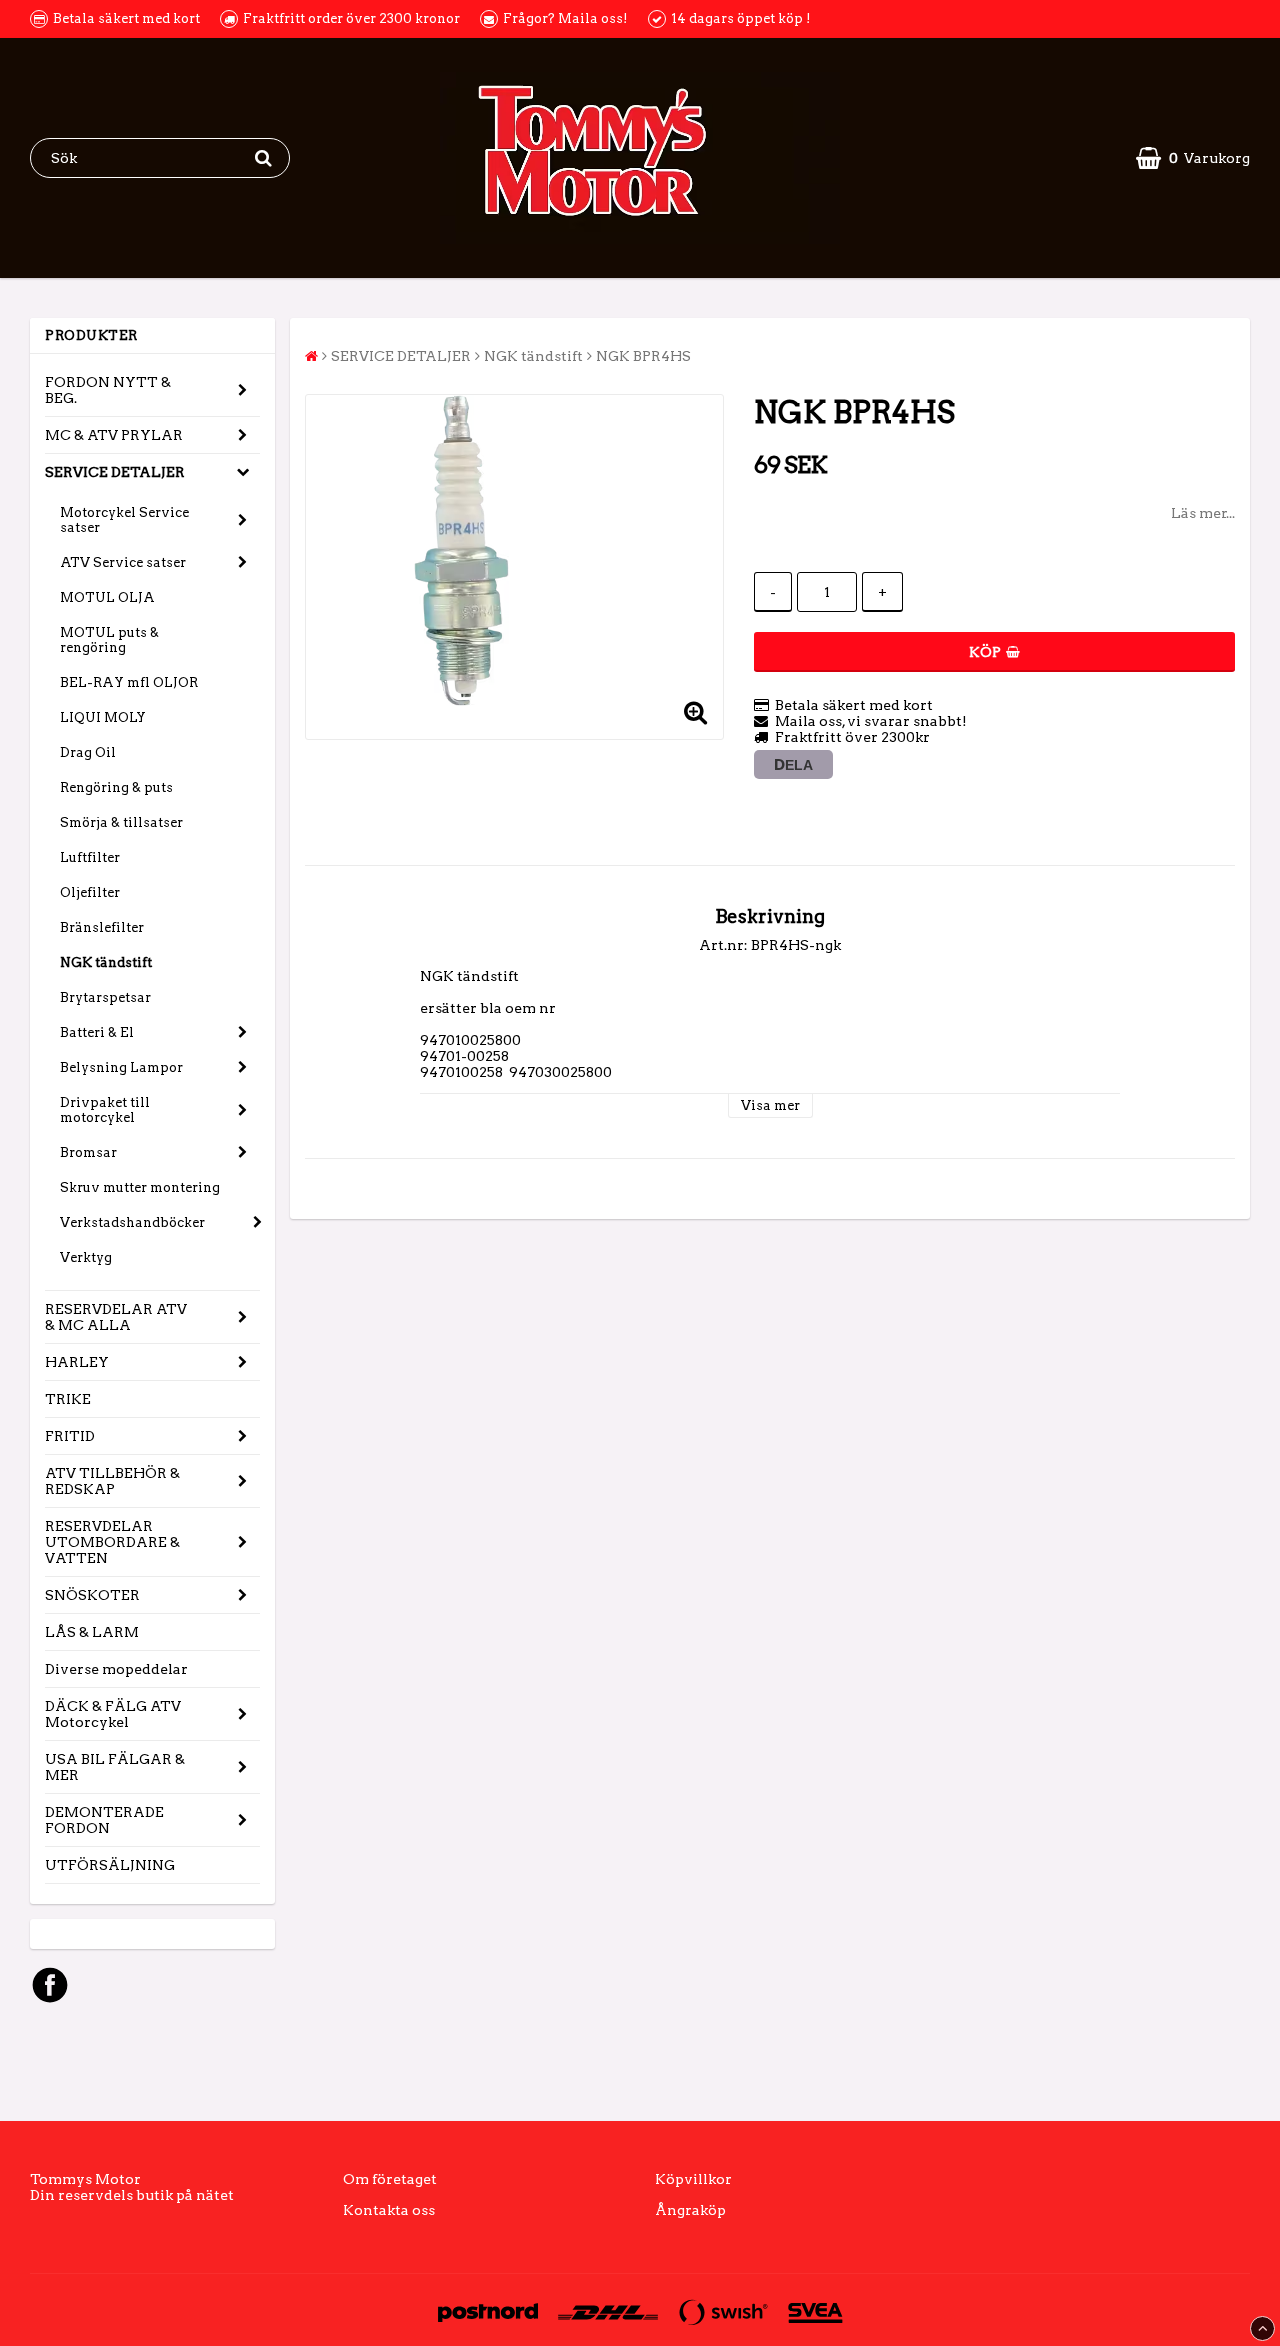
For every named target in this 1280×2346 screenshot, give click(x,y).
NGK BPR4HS (643, 356)
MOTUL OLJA (107, 597)
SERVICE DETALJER (115, 472)
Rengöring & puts (116, 787)
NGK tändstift (106, 962)
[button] (1193, 158)
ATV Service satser (123, 562)
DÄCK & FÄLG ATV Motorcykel (113, 1714)
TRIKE (68, 1399)
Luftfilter (90, 857)
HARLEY (77, 1362)
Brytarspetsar (105, 997)
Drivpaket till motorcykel (105, 1110)
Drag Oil (88, 752)
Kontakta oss (389, 2210)
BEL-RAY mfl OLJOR (129, 682)
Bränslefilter (102, 927)
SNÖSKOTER (92, 1595)
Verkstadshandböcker (132, 1222)
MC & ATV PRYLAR (114, 435)
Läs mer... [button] (1203, 513)
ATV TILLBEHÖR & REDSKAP (112, 1481)
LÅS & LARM (92, 1632)
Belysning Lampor (121, 1067)
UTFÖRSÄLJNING (110, 1865)
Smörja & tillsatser (121, 822)
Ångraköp (690, 2210)
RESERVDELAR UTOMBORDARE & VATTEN (112, 1542)
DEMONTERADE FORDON (104, 1820)
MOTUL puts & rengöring (109, 640)
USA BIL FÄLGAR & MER (115, 1767)
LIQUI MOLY (103, 717)
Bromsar (88, 1152)
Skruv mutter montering (140, 1187)
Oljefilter (90, 892)
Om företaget (390, 2179)
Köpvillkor (693, 2179)
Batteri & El (97, 1032)
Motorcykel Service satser (124, 520)
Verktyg (86, 1257)
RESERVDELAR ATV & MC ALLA (116, 1317)
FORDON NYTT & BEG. (108, 390)
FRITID (70, 1436)
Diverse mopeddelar (116, 1669)
